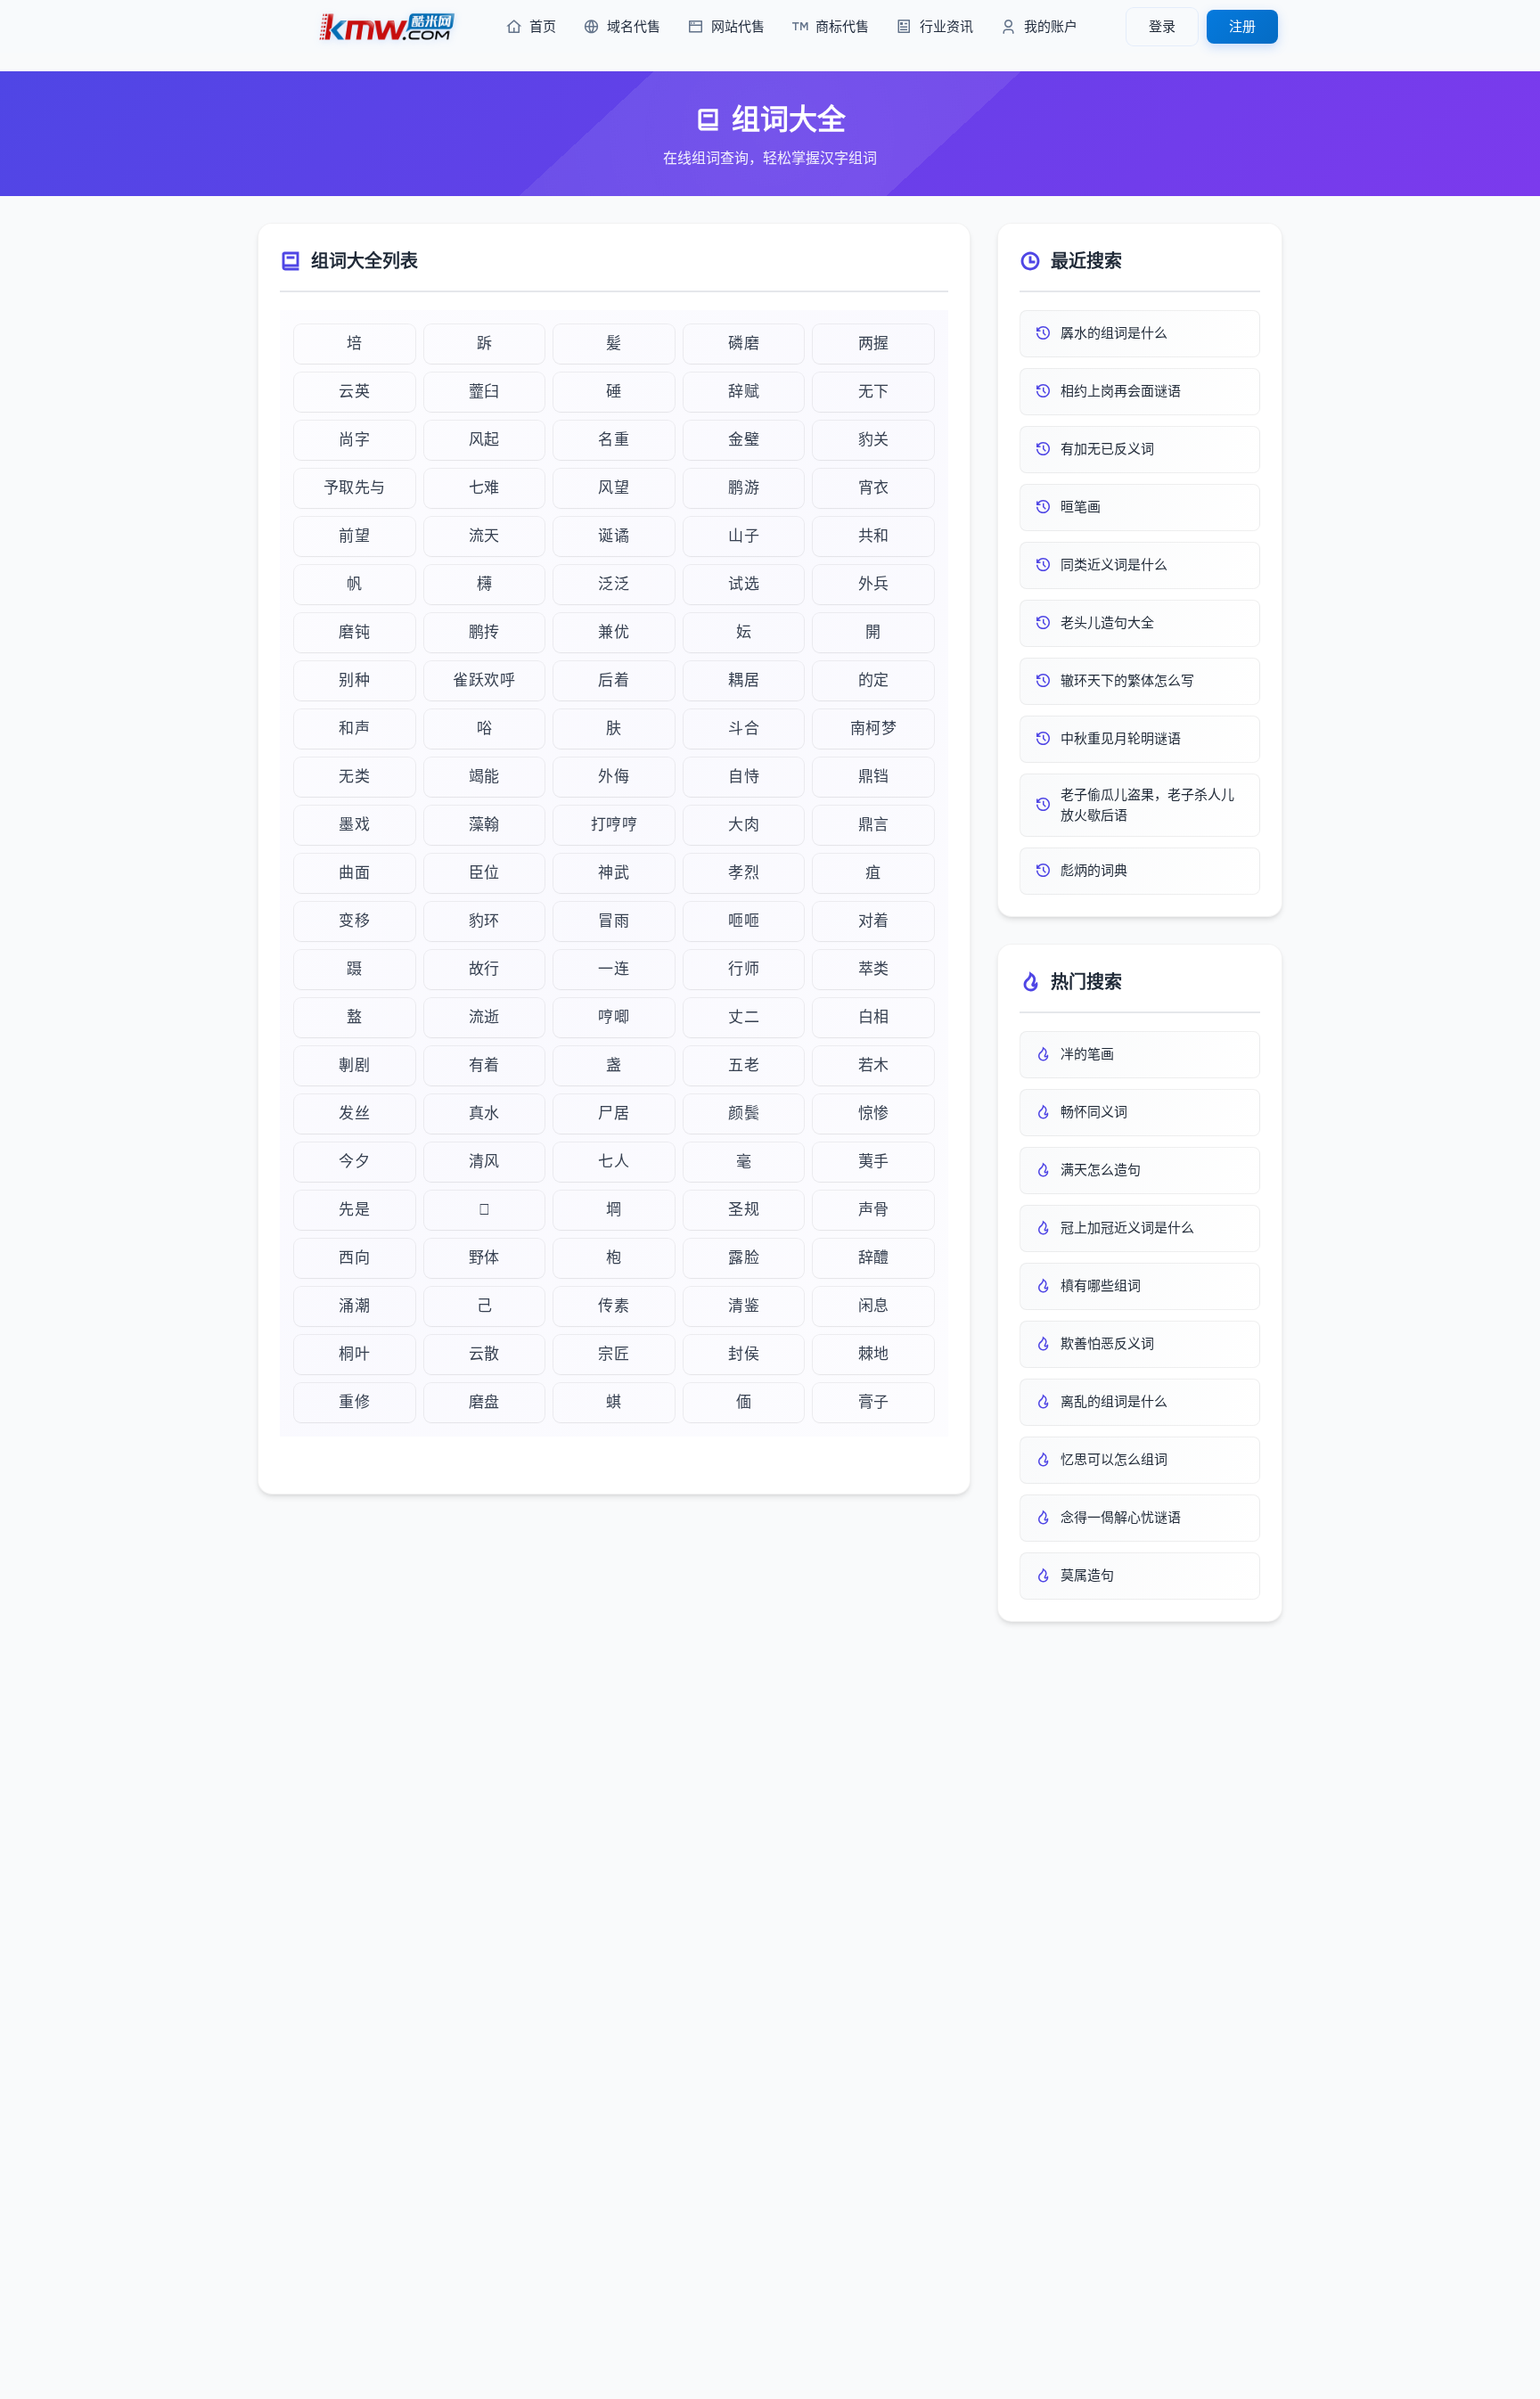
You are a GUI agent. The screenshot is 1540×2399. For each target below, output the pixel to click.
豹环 (484, 921)
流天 (484, 536)
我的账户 (1051, 26)
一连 (614, 969)
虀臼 (484, 392)
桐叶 (354, 1354)
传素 (614, 1306)
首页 (543, 26)
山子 (744, 536)
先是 (354, 1210)
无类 (354, 777)
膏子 (874, 1402)
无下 (874, 392)
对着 (874, 921)
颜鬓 (744, 1114)
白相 (874, 1017)
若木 (874, 1065)
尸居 (614, 1114)
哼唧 (614, 1017)
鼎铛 (874, 777)
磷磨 (744, 344)
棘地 (874, 1354)
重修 (354, 1402)
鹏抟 (484, 632)
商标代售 (842, 26)
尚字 (354, 440)
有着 (484, 1065)
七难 (484, 488)
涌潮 (354, 1306)
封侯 (744, 1354)
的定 (874, 680)
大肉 (744, 825)
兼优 (614, 632)
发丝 (354, 1114)
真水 (484, 1114)
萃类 (874, 969)
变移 (354, 921)
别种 (354, 680)
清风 (484, 1162)
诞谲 (614, 536)
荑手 (874, 1162)
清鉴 (744, 1306)
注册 (1242, 26)
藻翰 (484, 825)
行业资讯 (946, 26)
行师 (744, 969)
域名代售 (634, 26)
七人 (614, 1162)
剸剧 (354, 1065)
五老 (744, 1065)
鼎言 (874, 825)
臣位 (484, 873)
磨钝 (354, 632)
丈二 (744, 1017)
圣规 (744, 1210)
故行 (484, 969)
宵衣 (874, 488)
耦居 (744, 680)
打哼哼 (614, 825)
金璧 (744, 440)
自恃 (744, 777)
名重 (614, 440)
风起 (484, 440)
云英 (354, 392)
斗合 (744, 729)
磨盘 (484, 1402)
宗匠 (614, 1354)
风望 (614, 488)
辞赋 (744, 392)
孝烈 (744, 873)
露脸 (744, 1258)
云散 (484, 1354)
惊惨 (874, 1114)
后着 (614, 680)
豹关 (874, 440)
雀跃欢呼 (484, 680)
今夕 (354, 1162)
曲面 (354, 873)
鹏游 (744, 488)
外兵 (874, 584)
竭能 (484, 777)
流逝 (484, 1017)
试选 (744, 584)
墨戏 (354, 825)
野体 (484, 1258)
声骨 (874, 1210)
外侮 (614, 777)
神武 (614, 873)
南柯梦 (874, 729)
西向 (354, 1258)
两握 (874, 344)
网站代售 (738, 26)
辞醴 (874, 1258)
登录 (1162, 26)
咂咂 (744, 921)
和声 (354, 729)
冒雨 (614, 921)
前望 (354, 536)
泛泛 (614, 584)
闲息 (874, 1306)
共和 (874, 536)
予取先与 (355, 488)
